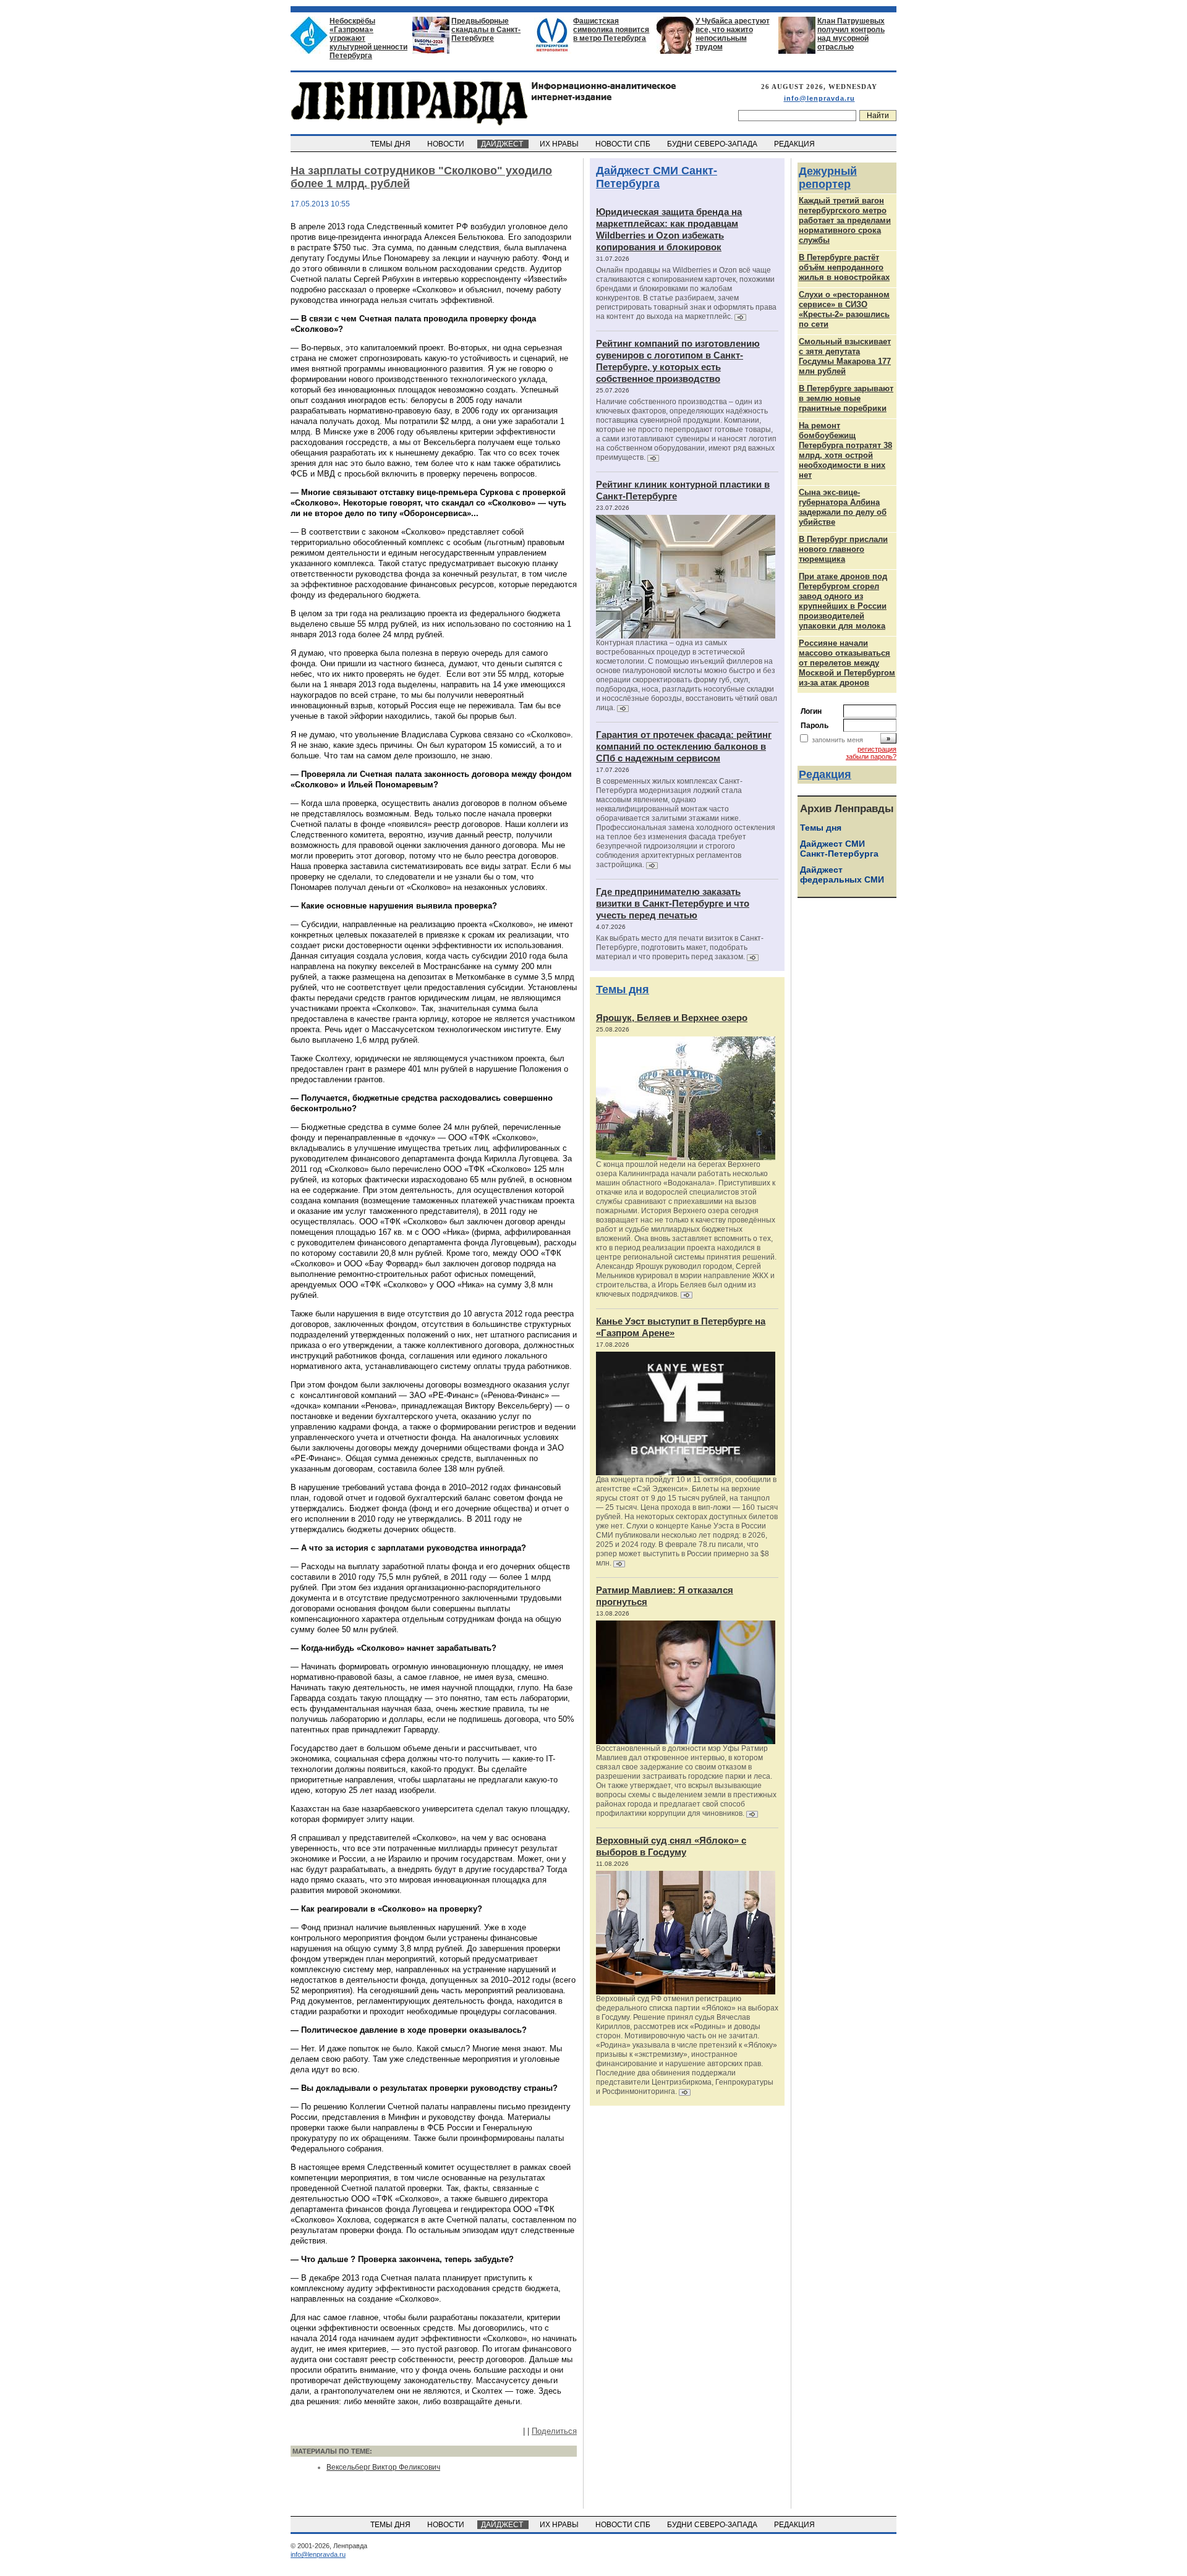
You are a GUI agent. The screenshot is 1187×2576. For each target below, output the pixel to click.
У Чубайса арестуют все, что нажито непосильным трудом (733, 34)
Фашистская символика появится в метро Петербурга (611, 30)
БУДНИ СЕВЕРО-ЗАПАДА (713, 144)
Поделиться (554, 2431)
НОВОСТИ (447, 144)
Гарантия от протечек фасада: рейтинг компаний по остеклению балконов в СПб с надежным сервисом (684, 746)
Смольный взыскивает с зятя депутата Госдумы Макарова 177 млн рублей (845, 356)
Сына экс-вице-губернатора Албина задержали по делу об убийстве (843, 507)
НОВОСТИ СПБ (624, 144)
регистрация (877, 749)
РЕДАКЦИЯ (795, 144)
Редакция (825, 774)
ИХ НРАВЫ (560, 144)
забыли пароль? (871, 756)
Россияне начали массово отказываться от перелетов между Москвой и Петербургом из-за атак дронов (847, 663)
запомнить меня (837, 740)
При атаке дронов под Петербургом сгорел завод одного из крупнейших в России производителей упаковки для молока (843, 601)
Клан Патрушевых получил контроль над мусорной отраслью (851, 34)
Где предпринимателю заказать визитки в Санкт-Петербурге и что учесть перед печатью (673, 903)
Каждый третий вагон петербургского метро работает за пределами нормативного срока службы (845, 220)
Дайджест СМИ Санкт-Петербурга (657, 177)
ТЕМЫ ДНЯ (391, 144)
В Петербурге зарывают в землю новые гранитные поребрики (846, 398)
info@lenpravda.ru (819, 98)
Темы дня (623, 989)
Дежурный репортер (828, 178)
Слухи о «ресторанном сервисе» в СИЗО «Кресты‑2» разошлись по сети (844, 309)
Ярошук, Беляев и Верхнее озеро (672, 1018)
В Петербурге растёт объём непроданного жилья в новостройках (844, 267)
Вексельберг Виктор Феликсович (383, 2467)
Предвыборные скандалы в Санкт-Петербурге (486, 30)
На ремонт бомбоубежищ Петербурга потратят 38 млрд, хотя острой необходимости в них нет (845, 450)
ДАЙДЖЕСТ (503, 144)
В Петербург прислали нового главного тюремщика (843, 549)
